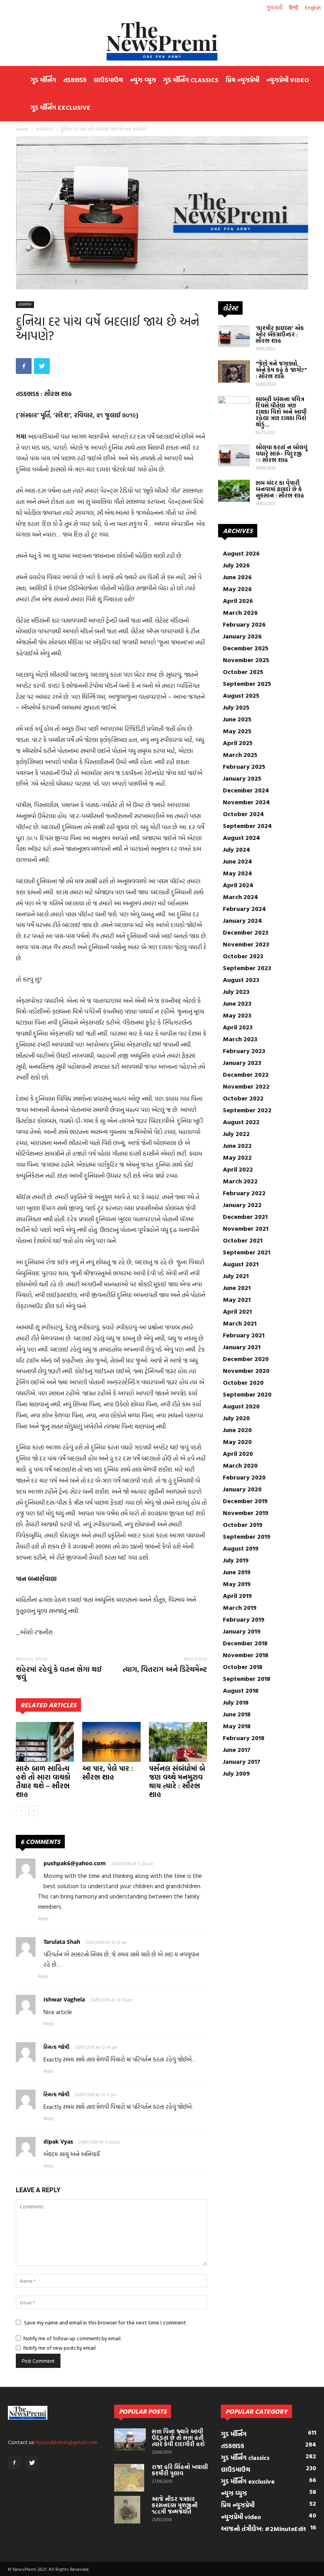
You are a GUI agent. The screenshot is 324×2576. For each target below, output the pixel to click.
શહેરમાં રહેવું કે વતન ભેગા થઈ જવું (59, 1673)
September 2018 (247, 1679)
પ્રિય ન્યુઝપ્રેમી (242, 80)
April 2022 (238, 1169)
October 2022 (243, 1098)
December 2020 (246, 1359)
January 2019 (242, 1631)
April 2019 (237, 1596)
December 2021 (245, 1217)
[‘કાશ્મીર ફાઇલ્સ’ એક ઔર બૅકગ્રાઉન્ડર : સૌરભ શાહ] (234, 336)
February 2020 (244, 1477)
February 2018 (244, 1738)
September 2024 (247, 826)
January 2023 (242, 1063)
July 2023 (236, 991)
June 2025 (237, 719)
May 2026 (237, 589)
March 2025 (240, 755)
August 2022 (241, 1122)
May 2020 (237, 1442)
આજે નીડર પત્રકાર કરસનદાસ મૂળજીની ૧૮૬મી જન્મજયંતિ (175, 2505)
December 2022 (246, 1074)
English (313, 7)
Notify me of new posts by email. (60, 2348)
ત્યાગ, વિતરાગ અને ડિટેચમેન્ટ (165, 1669)
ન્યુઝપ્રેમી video (288, 80)
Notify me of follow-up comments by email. (72, 2338)
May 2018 (237, 1726)
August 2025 (241, 695)
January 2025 (242, 778)
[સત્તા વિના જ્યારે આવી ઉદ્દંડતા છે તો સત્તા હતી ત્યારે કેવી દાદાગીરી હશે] (130, 2439)
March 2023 (240, 1039)
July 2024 (236, 849)
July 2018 (236, 1702)
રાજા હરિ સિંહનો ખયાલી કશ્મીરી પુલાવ (180, 2470)
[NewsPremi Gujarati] (162, 41)
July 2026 (236, 565)
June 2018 (237, 1714)
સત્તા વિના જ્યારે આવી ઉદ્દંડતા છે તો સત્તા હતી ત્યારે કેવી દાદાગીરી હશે (178, 2438)
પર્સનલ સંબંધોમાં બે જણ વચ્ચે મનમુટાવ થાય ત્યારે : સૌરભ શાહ (177, 1781)
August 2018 (241, 1690)
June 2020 (237, 1430)
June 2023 (237, 1003)
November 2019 (246, 1513)
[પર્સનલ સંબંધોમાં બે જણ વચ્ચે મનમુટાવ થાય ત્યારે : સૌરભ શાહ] (178, 1742)
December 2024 (246, 790)
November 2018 (246, 1655)
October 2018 (243, 1667)
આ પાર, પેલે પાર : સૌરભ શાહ (108, 1773)
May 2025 (237, 731)
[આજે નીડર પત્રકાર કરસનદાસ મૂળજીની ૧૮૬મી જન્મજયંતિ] (130, 2510)
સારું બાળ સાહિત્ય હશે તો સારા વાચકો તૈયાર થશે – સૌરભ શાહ (43, 1781)
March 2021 (240, 1323)
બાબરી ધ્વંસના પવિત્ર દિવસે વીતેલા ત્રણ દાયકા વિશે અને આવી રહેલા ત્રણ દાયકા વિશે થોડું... (281, 412)
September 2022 (247, 1110)
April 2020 (238, 1453)
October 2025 (243, 672)
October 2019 (243, 1525)
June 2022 (237, 1145)
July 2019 (236, 1560)
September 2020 (247, 1394)
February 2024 (244, 909)
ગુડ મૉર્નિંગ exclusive (60, 107)
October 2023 (243, 956)
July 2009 (236, 1773)
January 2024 (242, 920)
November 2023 (246, 944)
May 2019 (237, 1584)
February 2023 (244, 1051)
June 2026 (237, 577)
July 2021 (236, 1276)
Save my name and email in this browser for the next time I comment (105, 2322)
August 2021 (241, 1264)
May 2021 (237, 1299)
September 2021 (247, 1252)
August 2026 (241, 553)
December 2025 (246, 648)
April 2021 (237, 1311)
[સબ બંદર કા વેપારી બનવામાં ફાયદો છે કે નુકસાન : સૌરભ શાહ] (234, 491)
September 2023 (247, 968)
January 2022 (242, 1205)
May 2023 (237, 1015)
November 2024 (246, 802)
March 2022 (240, 1181)
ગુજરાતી (274, 7)
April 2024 (238, 885)
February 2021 (244, 1335)
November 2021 (246, 1228)
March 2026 (240, 612)
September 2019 (247, 1536)
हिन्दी (294, 7)
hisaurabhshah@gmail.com (67, 2442)
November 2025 (246, 660)
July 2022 (236, 1134)
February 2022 (244, 1193)
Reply (43, 1919)
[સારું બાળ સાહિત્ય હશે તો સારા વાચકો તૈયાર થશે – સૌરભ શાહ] (45, 1742)
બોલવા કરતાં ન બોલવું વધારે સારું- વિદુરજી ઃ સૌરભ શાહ (282, 453)
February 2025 (244, 766)
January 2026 (242, 636)
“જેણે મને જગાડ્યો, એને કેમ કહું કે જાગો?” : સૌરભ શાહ (281, 370)
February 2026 (244, 624)
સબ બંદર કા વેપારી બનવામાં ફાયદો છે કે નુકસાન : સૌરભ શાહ (280, 489)
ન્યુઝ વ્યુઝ (143, 80)
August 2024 (241, 837)
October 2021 (243, 1240)
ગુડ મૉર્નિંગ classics (191, 80)
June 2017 (237, 1750)
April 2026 (238, 601)
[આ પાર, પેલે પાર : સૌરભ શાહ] (111, 1742)
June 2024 (237, 861)
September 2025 (247, 683)
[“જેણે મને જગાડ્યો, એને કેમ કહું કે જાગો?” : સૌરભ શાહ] (234, 372)
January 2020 (242, 1489)
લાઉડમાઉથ (108, 80)
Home (22, 129)
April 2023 (238, 1027)
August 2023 (241, 980)
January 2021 (242, 1347)
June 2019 (237, 1572)
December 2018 (245, 1643)
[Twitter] (32, 2463)
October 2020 (243, 1382)
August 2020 (241, 1406)
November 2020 (246, 1371)
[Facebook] (14, 2463)
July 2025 (236, 707)
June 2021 (237, 1288)
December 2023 (246, 932)
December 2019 (245, 1501)
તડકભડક (75, 80)
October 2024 (243, 814)
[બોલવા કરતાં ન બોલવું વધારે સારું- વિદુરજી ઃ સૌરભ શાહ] (234, 455)
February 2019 (244, 1619)
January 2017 (242, 1761)
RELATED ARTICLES (48, 1705)
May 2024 (237, 873)
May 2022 (237, 1157)
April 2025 (238, 743)
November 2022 (246, 1086)
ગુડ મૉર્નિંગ (43, 80)
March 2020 (240, 1465)
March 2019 (240, 1607)
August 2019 (241, 1548)
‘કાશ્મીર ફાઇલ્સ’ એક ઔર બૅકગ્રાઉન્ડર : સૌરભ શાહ (280, 334)
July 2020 (236, 1418)
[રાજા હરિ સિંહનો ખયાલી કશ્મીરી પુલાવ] (130, 2478)
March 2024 (240, 897)
